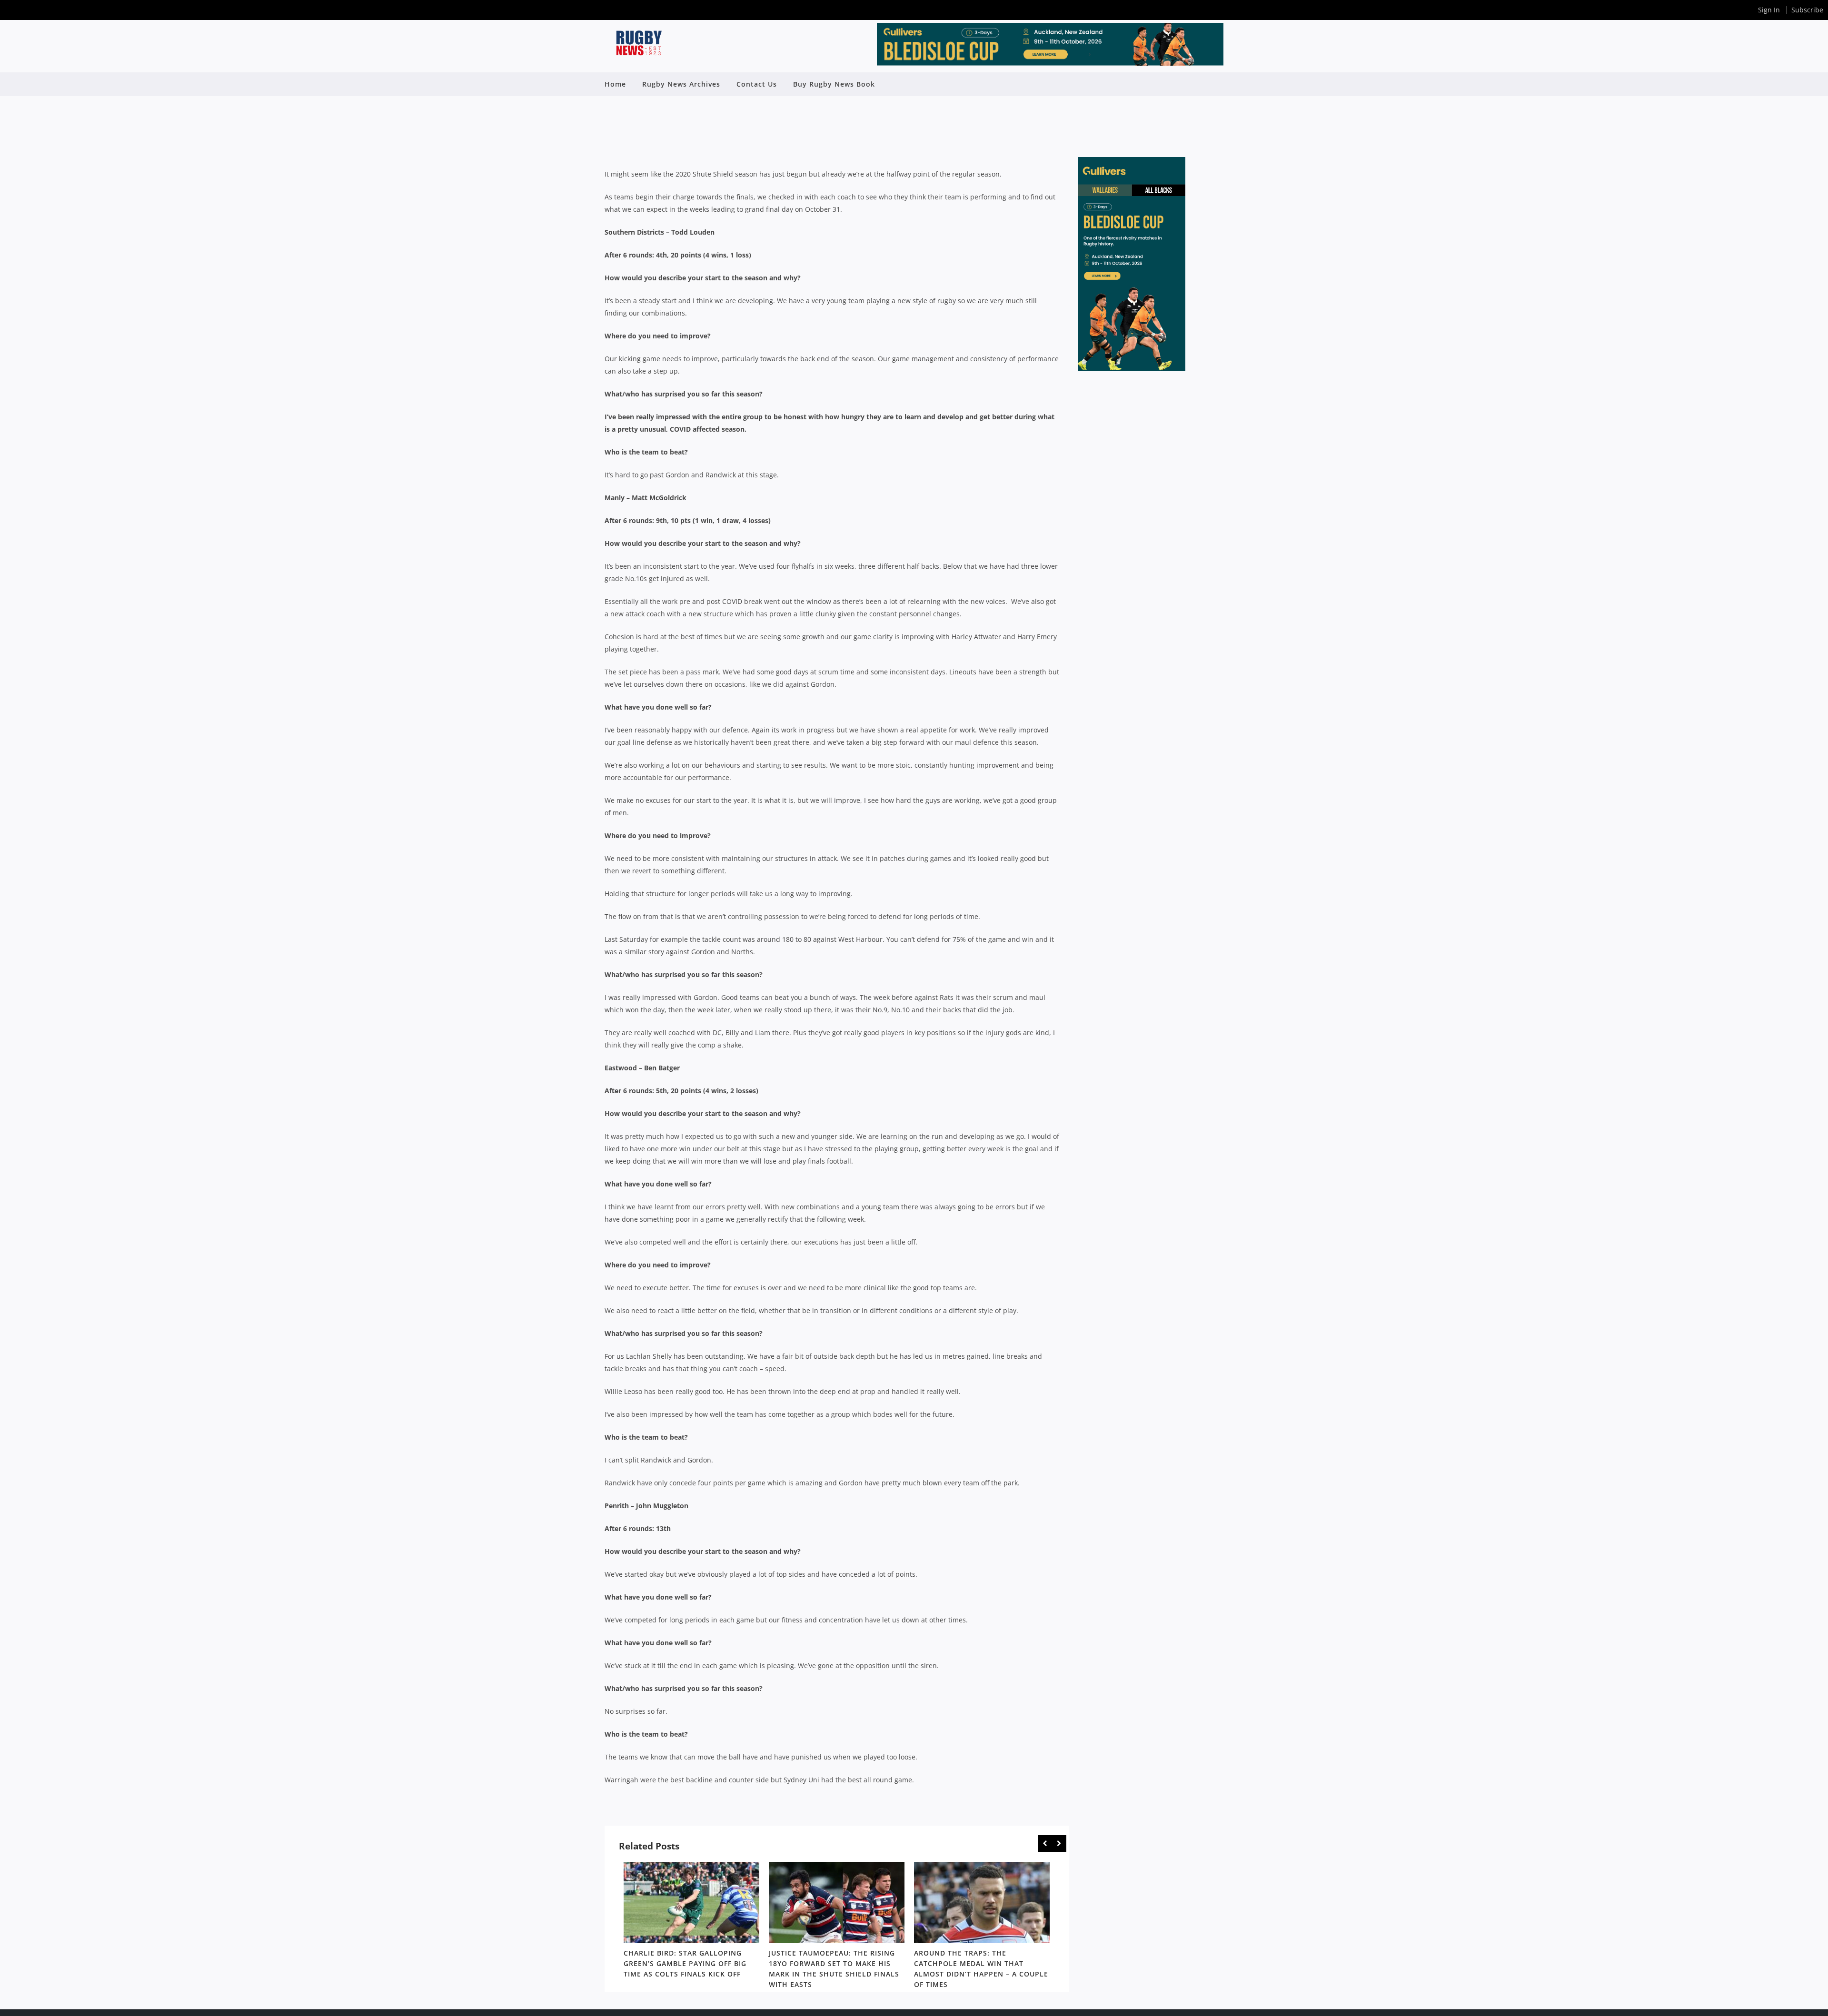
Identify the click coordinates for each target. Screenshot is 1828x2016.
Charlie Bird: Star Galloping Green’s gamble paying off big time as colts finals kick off (685, 1963)
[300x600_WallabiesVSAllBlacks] (1132, 369)
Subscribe (1807, 10)
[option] (691, 1922)
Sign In (1769, 10)
